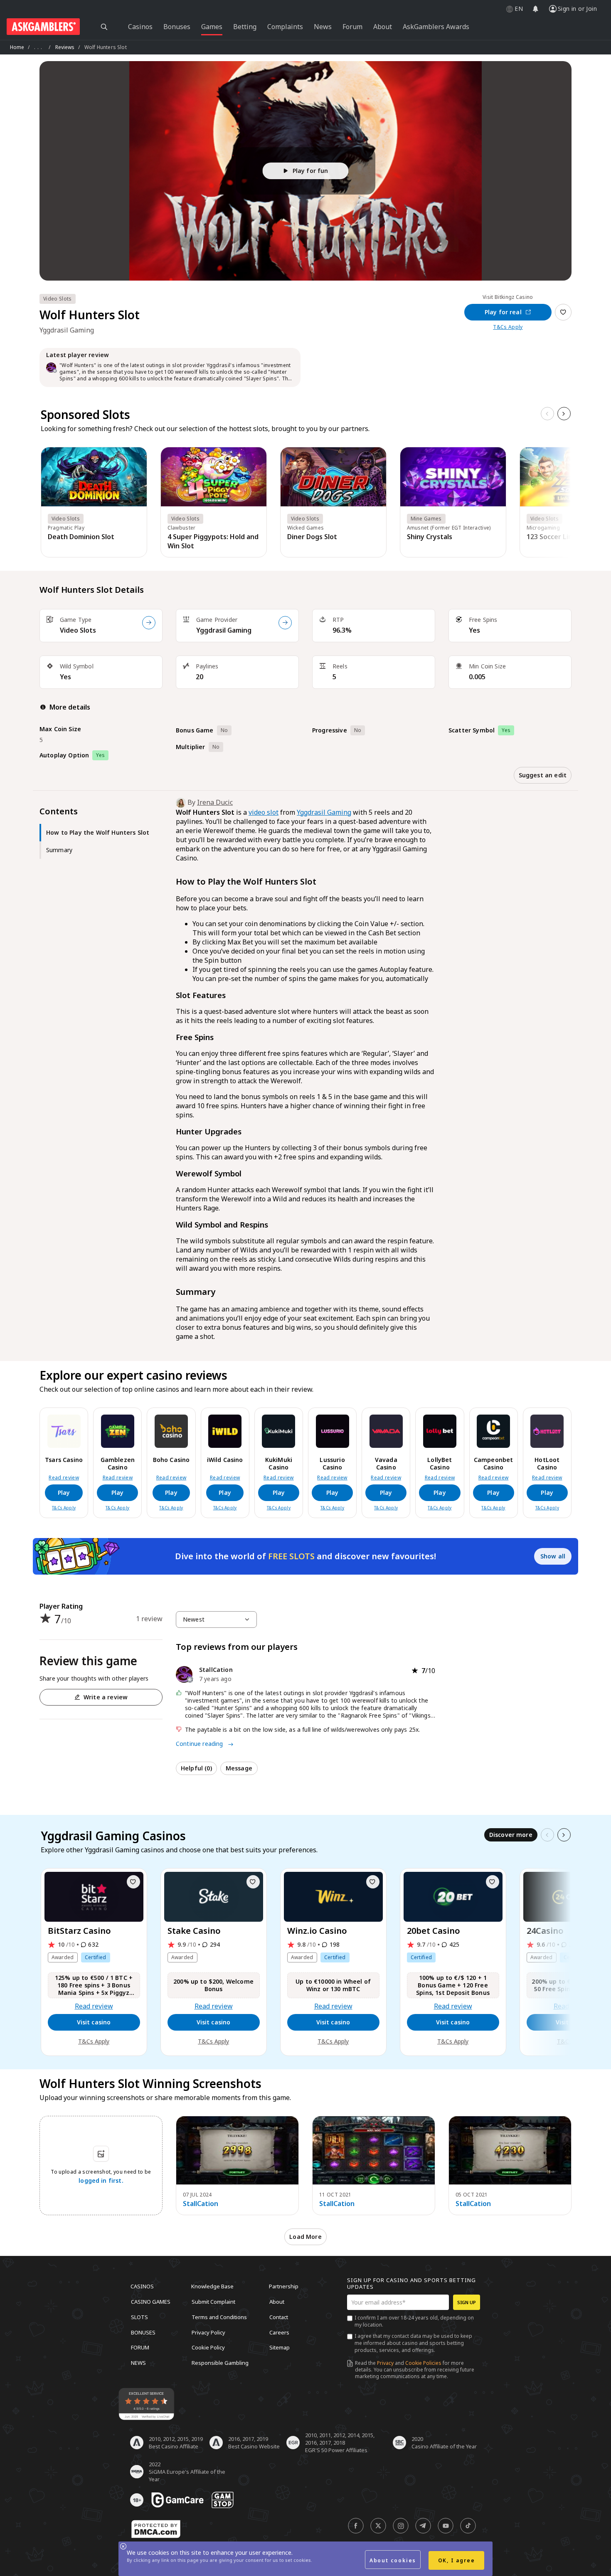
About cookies (393, 2560)
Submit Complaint (213, 2302)
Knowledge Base (212, 2286)
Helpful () (196, 1768)
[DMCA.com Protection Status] (156, 2529)
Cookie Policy (208, 2347)
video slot (264, 812)
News (138, 2362)
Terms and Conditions (219, 2317)
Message (239, 1768)
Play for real (503, 312)
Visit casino (94, 2022)
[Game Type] (149, 623)
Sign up (467, 2302)
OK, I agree (457, 2560)
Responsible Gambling (220, 2362)
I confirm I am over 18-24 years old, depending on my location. (414, 2321)
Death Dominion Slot (81, 537)
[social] (356, 2526)
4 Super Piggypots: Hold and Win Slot (213, 541)
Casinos (142, 2286)
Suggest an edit (543, 775)
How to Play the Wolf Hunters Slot (98, 832)
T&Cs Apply (508, 327)
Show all (553, 1556)
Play (64, 1493)
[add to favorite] (133, 1882)
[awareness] (177, 2500)
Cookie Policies (423, 2363)
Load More (305, 2237)
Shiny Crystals (430, 537)
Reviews (65, 47)
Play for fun (310, 171)
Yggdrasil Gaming (224, 630)
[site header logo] (43, 27)
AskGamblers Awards (436, 27)
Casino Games (151, 2302)
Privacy (385, 2363)
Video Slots (78, 630)
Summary (59, 850)
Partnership (284, 2286)
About (277, 2302)
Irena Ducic (215, 802)
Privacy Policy (208, 2332)
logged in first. (101, 2180)
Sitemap (280, 2347)
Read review (64, 1478)
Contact (279, 2317)
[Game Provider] (285, 623)
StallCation (201, 2204)
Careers (279, 2332)
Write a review (106, 1697)
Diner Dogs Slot (312, 537)
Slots (139, 2317)
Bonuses (143, 2332)
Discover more (511, 1835)
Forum (140, 2347)
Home (17, 47)
